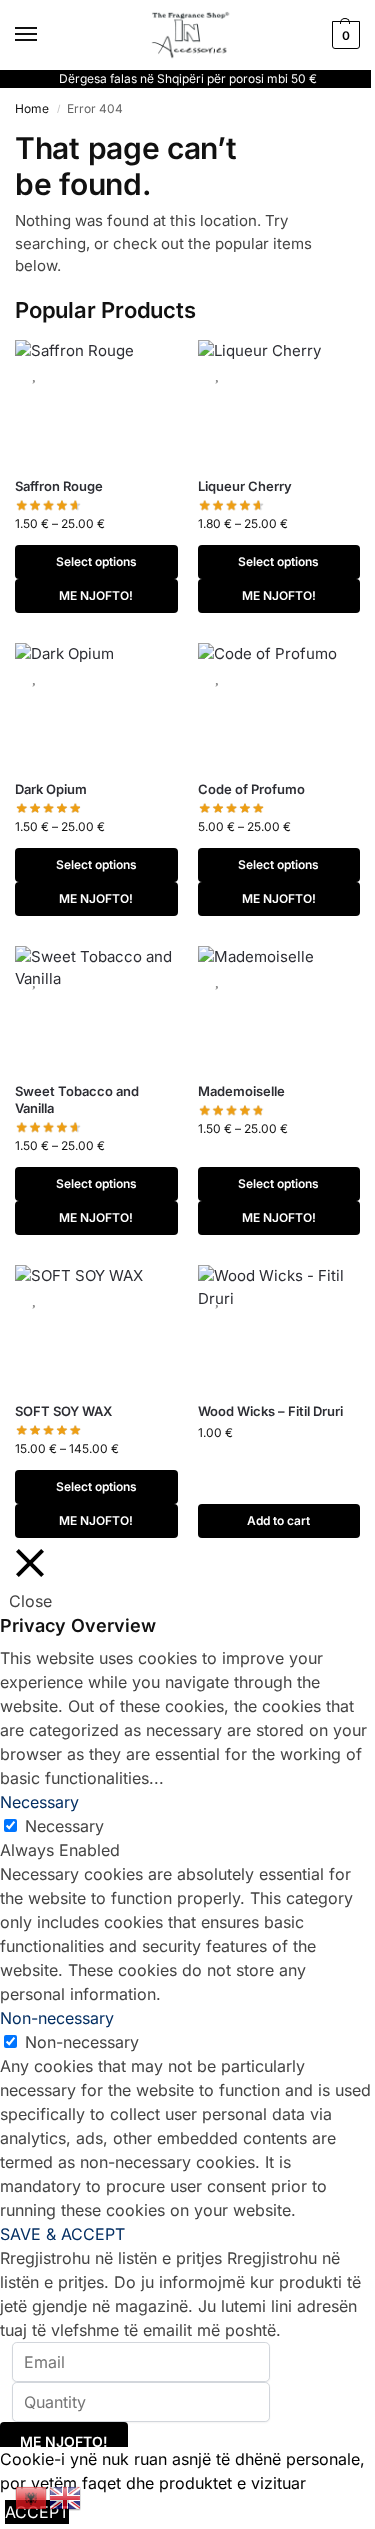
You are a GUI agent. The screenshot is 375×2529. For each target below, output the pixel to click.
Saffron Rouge (59, 486)
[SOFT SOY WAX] (96, 1326)
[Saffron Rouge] (96, 401)
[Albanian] (32, 2496)
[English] (66, 2496)
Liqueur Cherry (245, 486)
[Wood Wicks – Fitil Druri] (279, 1326)
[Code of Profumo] (279, 704)
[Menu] (45, 35)
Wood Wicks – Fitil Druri (270, 1411)
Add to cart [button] (278, 1520)
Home (32, 108)
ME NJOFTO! (96, 595)
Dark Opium (51, 789)
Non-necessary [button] (57, 2018)
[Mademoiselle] (279, 1007)
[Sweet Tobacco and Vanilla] (96, 1007)
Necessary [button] (39, 1802)
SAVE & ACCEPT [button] (62, 2234)
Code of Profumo (251, 789)
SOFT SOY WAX (63, 1411)
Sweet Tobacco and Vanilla (77, 1099)
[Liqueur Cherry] (279, 401)
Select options (96, 561)
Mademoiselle (241, 1091)
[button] (343, 35)
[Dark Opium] (96, 704)
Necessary (64, 1826)
